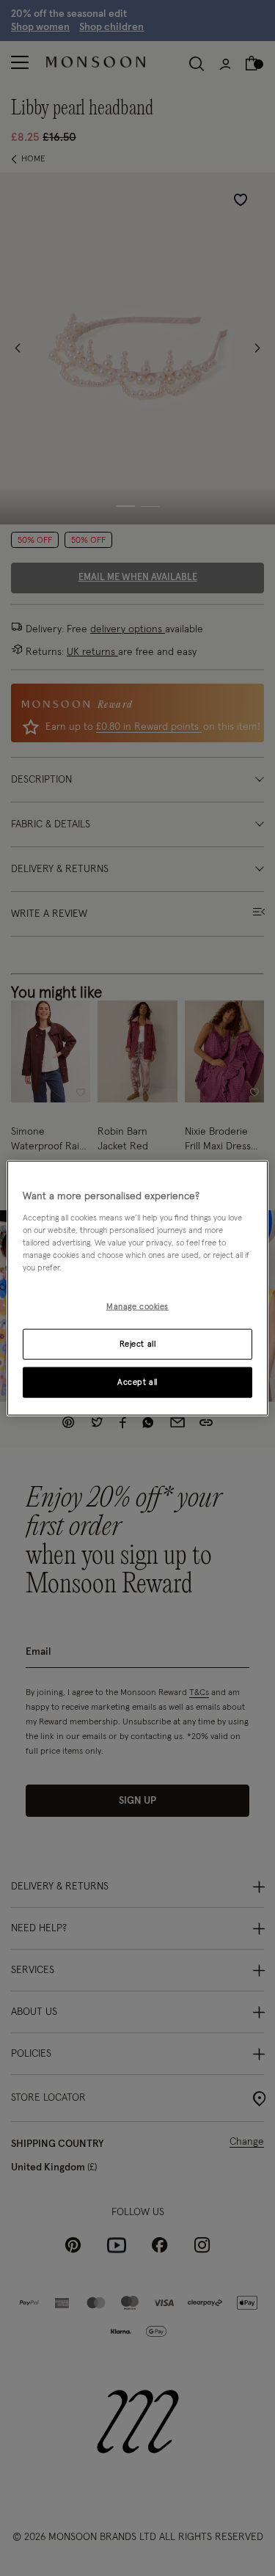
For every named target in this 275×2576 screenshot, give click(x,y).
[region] (137, 1288)
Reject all (138, 1343)
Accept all (137, 1382)
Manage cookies (137, 1307)
